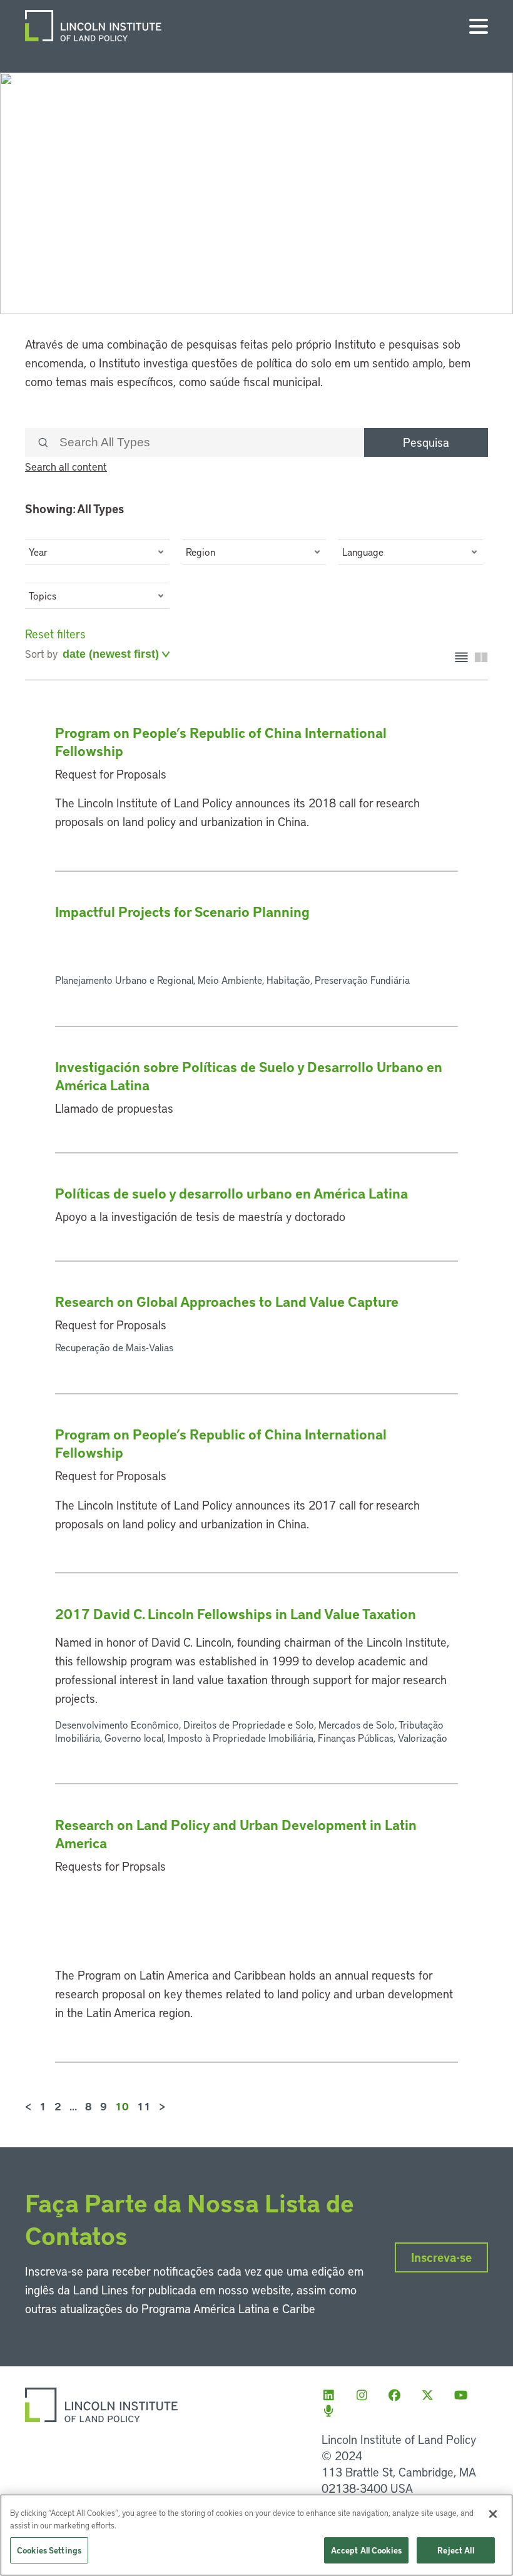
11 (144, 2106)
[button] (97, 552)
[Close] (493, 2514)
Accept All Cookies (366, 2550)
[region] (256, 2535)
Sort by (41, 653)
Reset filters (55, 634)
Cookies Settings (49, 2550)
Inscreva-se (441, 2257)
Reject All (455, 2550)
